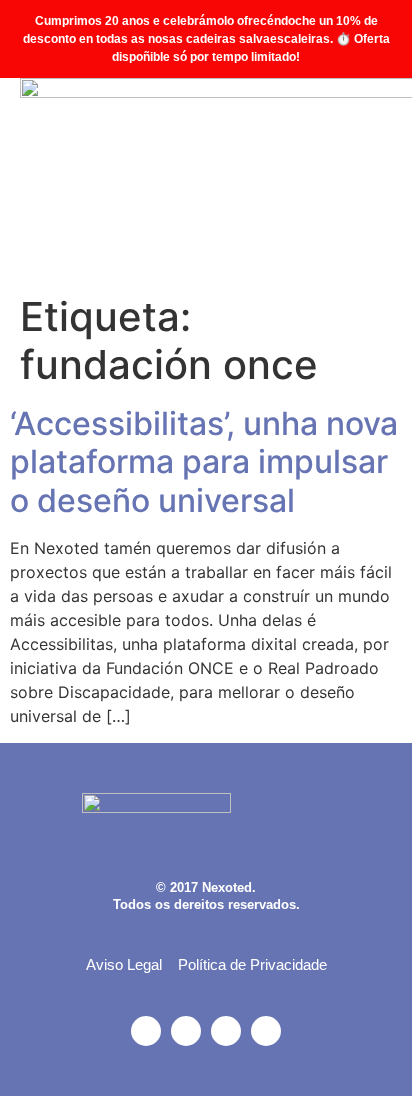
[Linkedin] (266, 1031)
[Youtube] (226, 1031)
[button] (373, 181)
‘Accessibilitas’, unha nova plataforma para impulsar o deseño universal (204, 462)
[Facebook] (186, 1031)
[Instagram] (146, 1031)
